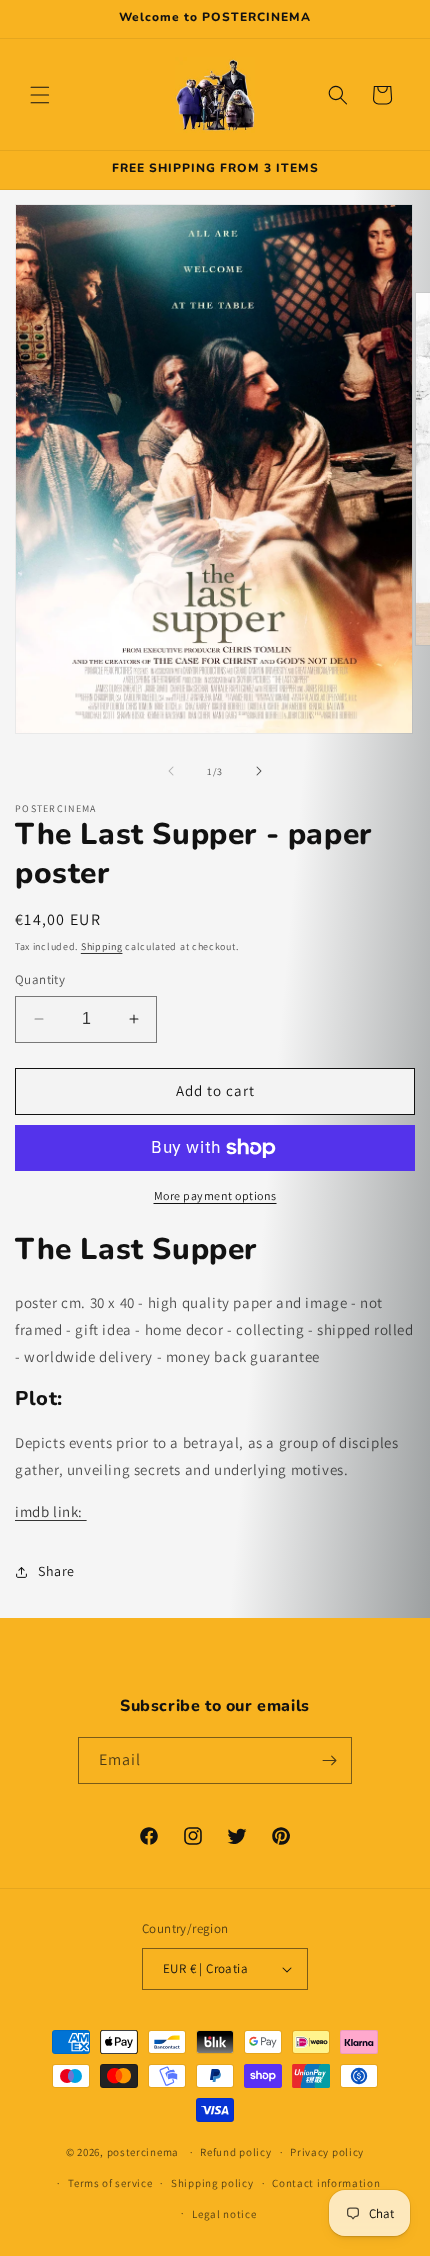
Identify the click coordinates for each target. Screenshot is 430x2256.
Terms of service (110, 2183)
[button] (40, 95)
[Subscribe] (329, 1760)
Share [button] (56, 1571)
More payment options (215, 1195)
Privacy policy (327, 2152)
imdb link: (51, 1511)
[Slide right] (259, 771)
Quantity (40, 979)
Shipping (102, 946)
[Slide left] (171, 771)
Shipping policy (212, 2183)
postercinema (143, 2152)
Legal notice (224, 2214)
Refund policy (235, 2152)
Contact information (326, 2183)
